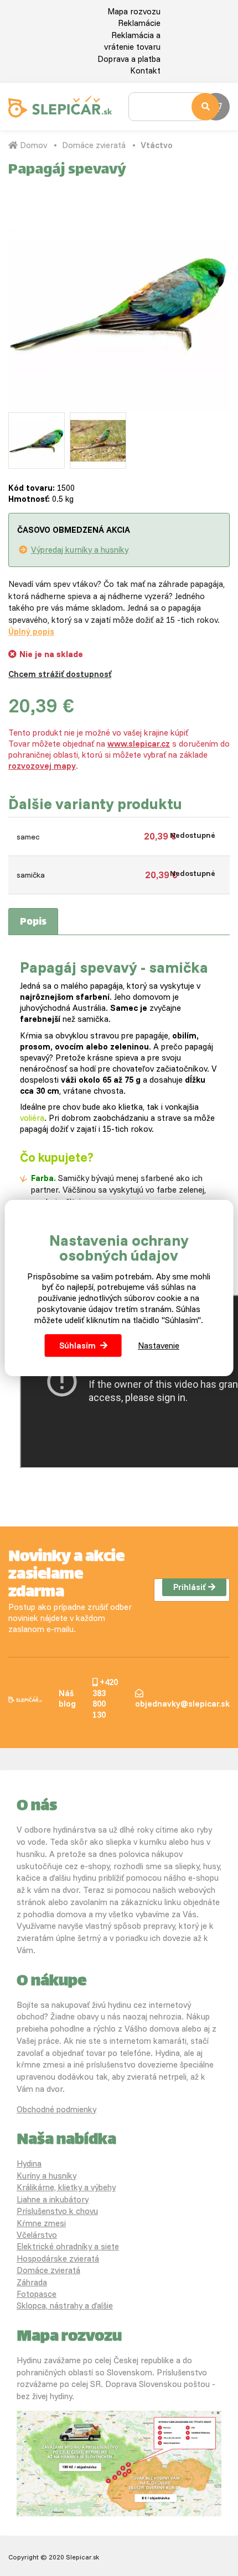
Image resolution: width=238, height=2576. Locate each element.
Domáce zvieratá (94, 145)
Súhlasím (77, 1345)
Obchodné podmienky (56, 2109)
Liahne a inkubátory (53, 2199)
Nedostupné (193, 835)
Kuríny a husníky (46, 2176)
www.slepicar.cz (139, 744)
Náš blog (67, 1699)
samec (28, 837)
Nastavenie (159, 1345)
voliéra (32, 1118)
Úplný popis (31, 631)
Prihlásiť (189, 1587)
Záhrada (32, 2282)
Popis (33, 922)
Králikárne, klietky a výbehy (66, 2187)
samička (31, 875)
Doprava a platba (129, 59)
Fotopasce (37, 2294)
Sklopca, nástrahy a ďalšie (65, 2305)
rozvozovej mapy (42, 766)
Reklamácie (139, 23)
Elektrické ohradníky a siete (68, 2246)
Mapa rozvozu (134, 11)
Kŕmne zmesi (41, 2223)
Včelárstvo (37, 2235)
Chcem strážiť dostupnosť (60, 674)
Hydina (29, 2163)
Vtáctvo (157, 145)
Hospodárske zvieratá (58, 2258)
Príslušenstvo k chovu (57, 2211)
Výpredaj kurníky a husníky (80, 550)
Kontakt (145, 70)
